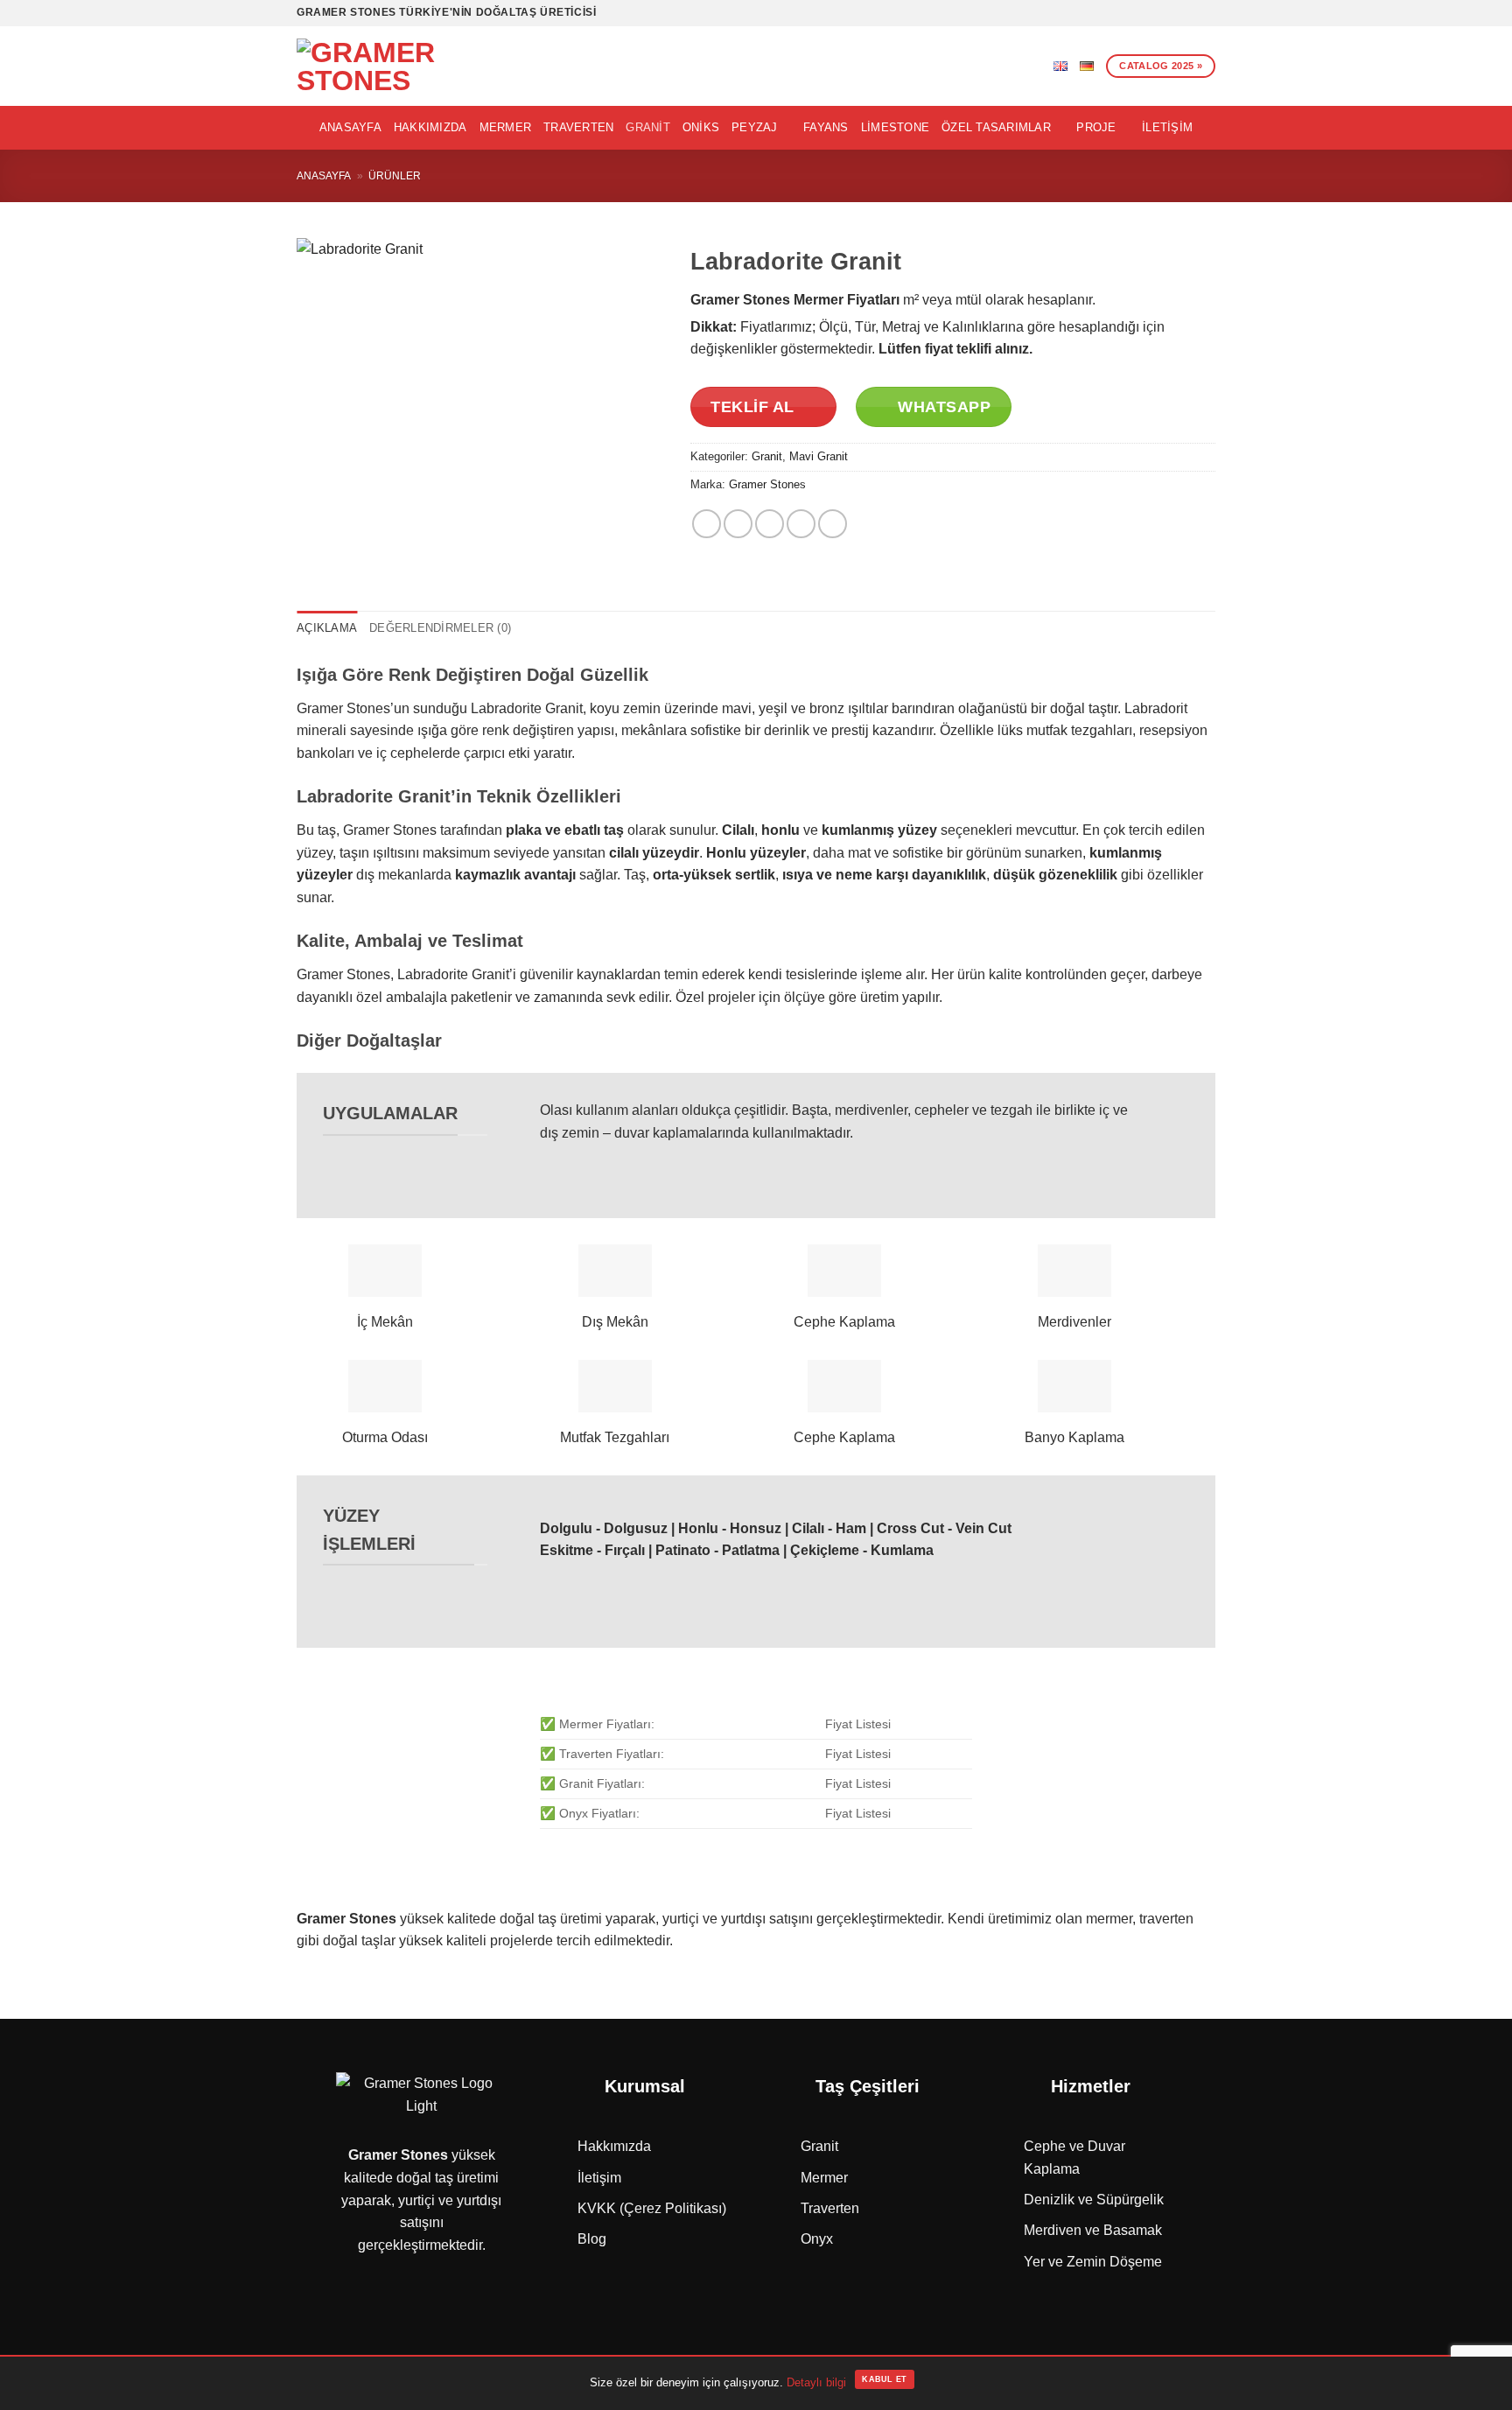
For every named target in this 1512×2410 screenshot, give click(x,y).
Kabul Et (884, 2379)
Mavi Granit (819, 456)
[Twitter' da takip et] (1140, 13)
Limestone (895, 127)
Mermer (506, 127)
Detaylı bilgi (816, 2382)
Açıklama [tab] (327, 628)
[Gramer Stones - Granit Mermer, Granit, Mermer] (388, 67)
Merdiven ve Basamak (1093, 2230)
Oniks (701, 127)
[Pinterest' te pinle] (801, 524)
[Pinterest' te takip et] (1190, 13)
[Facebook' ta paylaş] (707, 524)
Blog (592, 2239)
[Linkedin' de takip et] (1207, 13)
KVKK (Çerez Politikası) (652, 2208)
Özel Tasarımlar (996, 127)
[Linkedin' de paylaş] (833, 524)
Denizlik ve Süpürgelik (1094, 2200)
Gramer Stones (767, 484)
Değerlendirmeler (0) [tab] (440, 628)
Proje (1096, 127)
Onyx (817, 2239)
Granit (648, 127)
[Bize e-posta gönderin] (1157, 13)
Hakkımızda (430, 127)
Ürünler (395, 176)
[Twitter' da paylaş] (738, 524)
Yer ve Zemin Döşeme (1093, 2262)
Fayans (826, 127)
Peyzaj (755, 127)
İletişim (1167, 127)
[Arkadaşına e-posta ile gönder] (770, 524)
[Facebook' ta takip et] (1106, 13)
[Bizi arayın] (1173, 13)
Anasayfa (350, 127)
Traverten (578, 127)
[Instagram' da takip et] (1123, 13)
